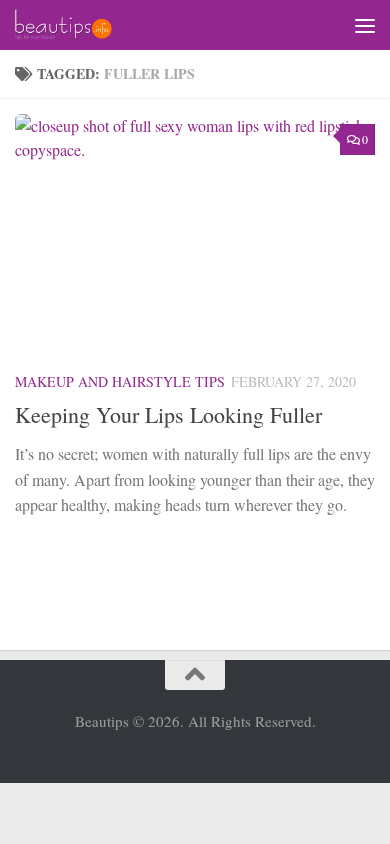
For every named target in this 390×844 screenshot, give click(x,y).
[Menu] (365, 25)
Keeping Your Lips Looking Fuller (168, 414)
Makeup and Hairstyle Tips (120, 381)
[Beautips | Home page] (79, 25)
